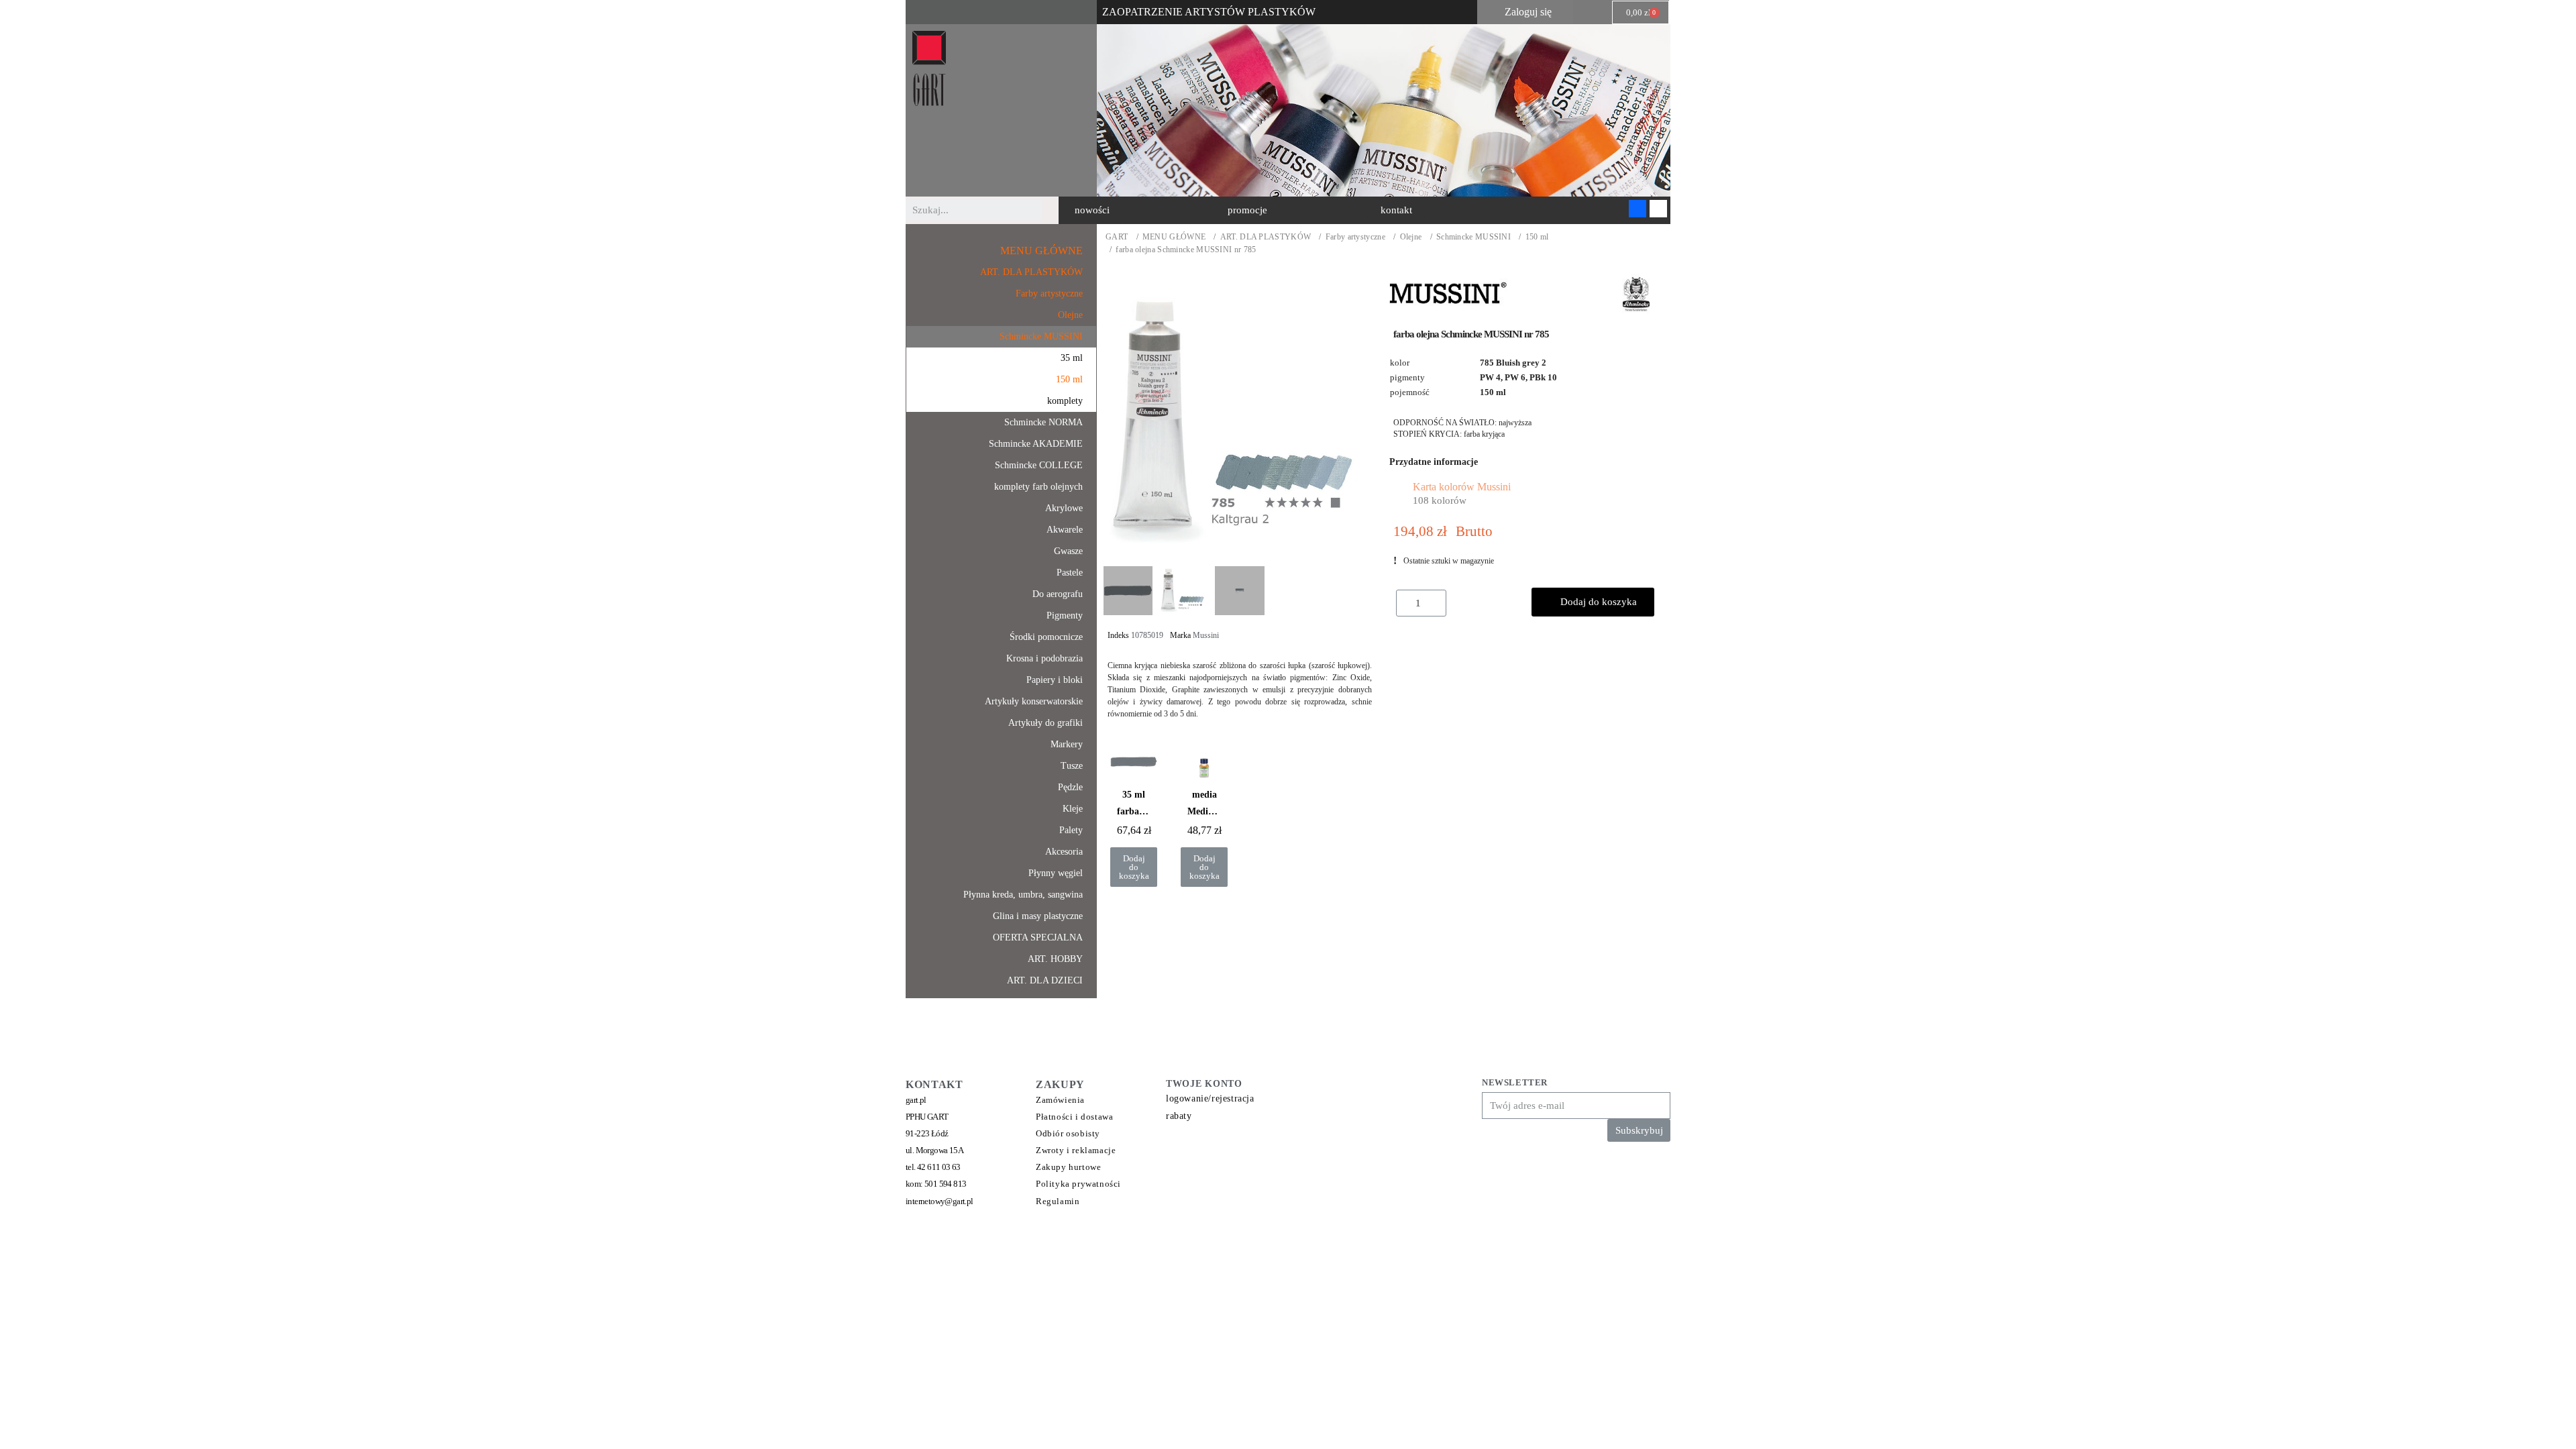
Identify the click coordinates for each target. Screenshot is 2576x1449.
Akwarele (1065, 530)
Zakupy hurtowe (1068, 1167)
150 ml (1537, 237)
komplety (1065, 401)
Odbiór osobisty (1068, 1133)
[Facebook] (1638, 209)
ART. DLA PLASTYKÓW (1266, 237)
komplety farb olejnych (1038, 487)
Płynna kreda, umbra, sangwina (1023, 895)
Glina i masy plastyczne (1038, 916)
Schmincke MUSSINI (1473, 237)
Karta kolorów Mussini (1462, 487)
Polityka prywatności (1078, 1184)
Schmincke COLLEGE (1039, 465)
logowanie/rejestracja (1210, 1098)
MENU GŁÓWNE (1174, 237)
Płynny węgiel (1056, 873)
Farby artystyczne (1355, 237)
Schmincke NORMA (1043, 422)
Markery (1067, 744)
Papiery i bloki (1055, 680)
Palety (1071, 830)
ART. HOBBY (1055, 959)
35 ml (1072, 358)
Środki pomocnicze (1046, 637)
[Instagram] (1658, 209)
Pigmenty (1065, 615)
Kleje (1073, 809)
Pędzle (1070, 787)
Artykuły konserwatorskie (1034, 701)
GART (1117, 237)
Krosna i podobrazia (1044, 658)
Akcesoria (1064, 852)
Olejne (1411, 237)
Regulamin (1058, 1201)
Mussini (1206, 635)
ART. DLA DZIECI (1045, 980)
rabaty (1179, 1116)
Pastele (1070, 573)
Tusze (1072, 766)
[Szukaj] (1052, 210)
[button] (1092, 210)
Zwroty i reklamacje (1076, 1150)
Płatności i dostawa (1074, 1117)
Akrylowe (1064, 508)
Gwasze (1068, 551)
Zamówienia (1060, 1100)
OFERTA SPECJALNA (1038, 937)
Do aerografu (1058, 594)
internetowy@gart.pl (940, 1201)
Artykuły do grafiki (1045, 723)
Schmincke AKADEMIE (1036, 444)
